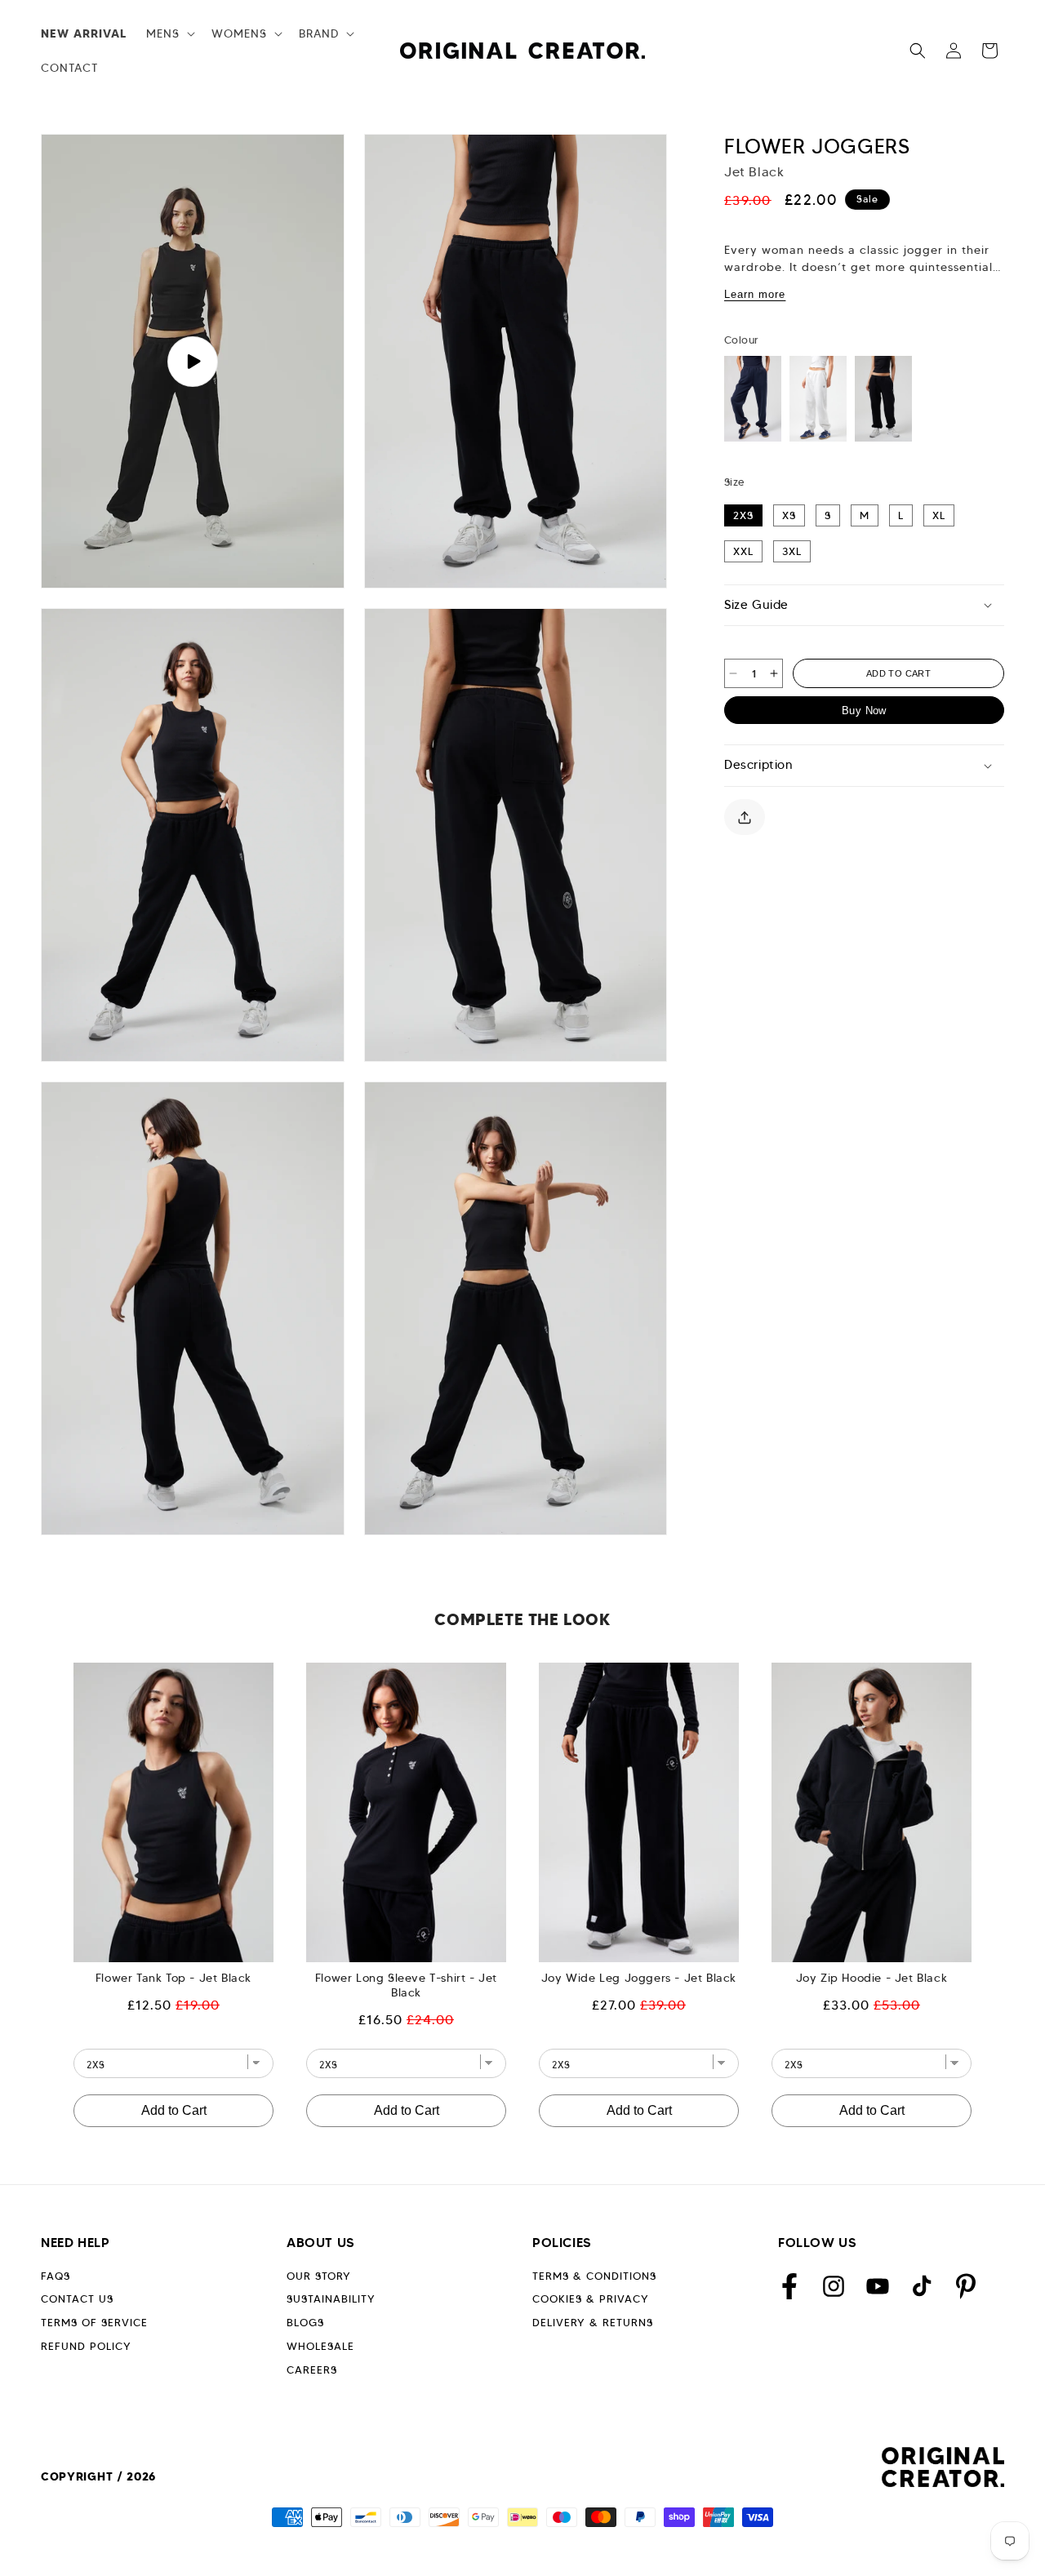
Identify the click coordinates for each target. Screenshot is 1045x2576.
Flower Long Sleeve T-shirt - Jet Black (406, 1985)
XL (939, 515)
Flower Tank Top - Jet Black (173, 1978)
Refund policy (86, 2346)
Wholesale (320, 2346)
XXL (743, 551)
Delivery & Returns (593, 2323)
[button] (169, 33)
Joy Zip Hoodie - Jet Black (872, 1978)
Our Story (319, 2276)
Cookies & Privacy (591, 2299)
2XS (743, 515)
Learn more (755, 294)
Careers (312, 2370)
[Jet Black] (883, 399)
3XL (792, 551)
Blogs (305, 2323)
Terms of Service (94, 2323)
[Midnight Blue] (753, 399)
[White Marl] (818, 399)
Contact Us (77, 2299)
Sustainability (331, 2299)
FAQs (56, 2276)
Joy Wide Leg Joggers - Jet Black (639, 1978)
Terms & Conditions (594, 2276)
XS (789, 515)
